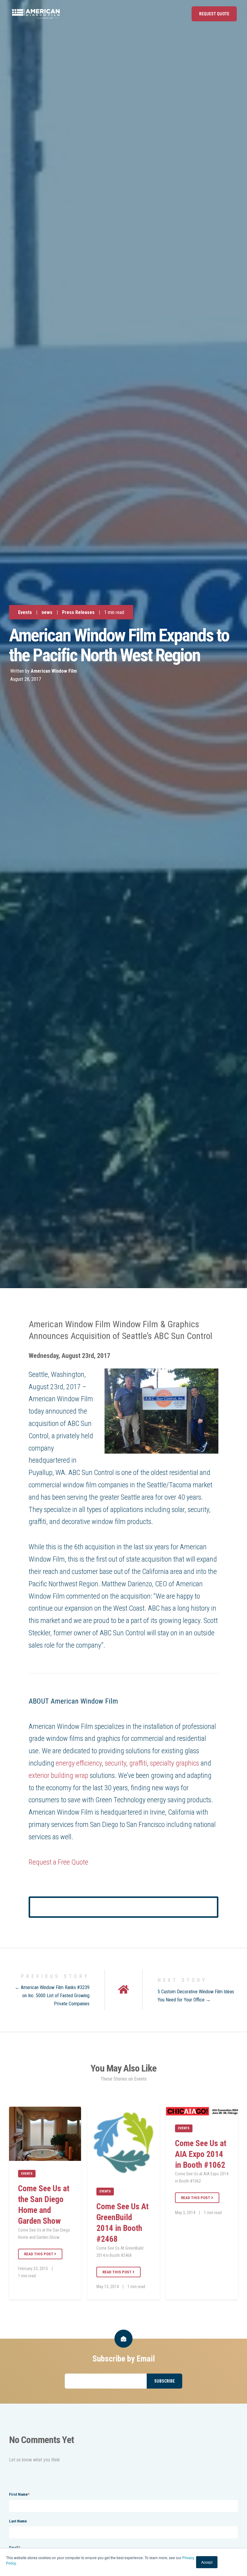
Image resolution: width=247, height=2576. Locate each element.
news (47, 612)
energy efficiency (79, 1763)
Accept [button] (207, 2562)
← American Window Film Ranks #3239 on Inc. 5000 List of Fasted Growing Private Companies (52, 1996)
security (116, 1763)
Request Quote (214, 14)
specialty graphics (175, 1763)
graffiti (138, 1763)
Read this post (39, 2254)
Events (25, 612)
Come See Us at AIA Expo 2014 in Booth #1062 (201, 2154)
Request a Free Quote (58, 1862)
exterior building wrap (58, 1775)
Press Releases (78, 612)
